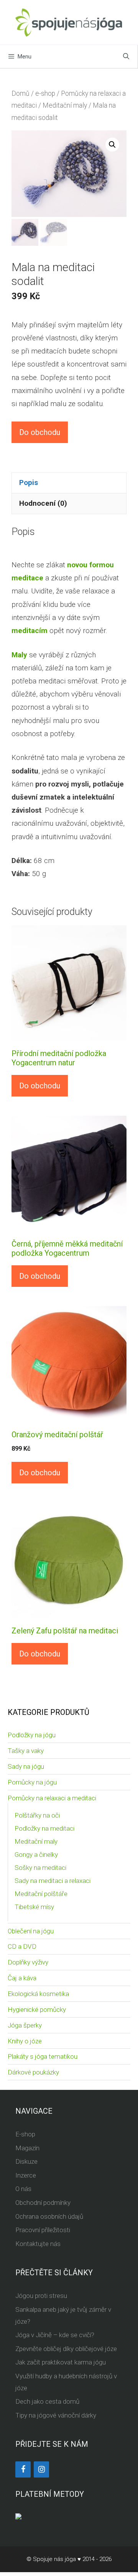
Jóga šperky (25, 2025)
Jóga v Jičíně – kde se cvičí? (55, 2335)
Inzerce (26, 2175)
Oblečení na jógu (31, 1931)
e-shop (45, 93)
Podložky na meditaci (44, 1828)
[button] (112, 145)
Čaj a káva (22, 1978)
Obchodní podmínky (43, 2203)
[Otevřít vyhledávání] (126, 57)
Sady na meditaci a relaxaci (53, 1881)
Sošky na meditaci (40, 1868)
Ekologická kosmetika (38, 1994)
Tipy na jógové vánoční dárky (56, 2415)
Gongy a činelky (36, 1855)
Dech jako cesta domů (47, 2401)
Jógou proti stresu (41, 2296)
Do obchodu (40, 432)
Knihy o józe (25, 2041)
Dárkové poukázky (33, 2072)
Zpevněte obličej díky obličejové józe (66, 2349)
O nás (23, 2189)
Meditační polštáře (41, 1894)
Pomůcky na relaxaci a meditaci (52, 1798)
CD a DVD (22, 1946)
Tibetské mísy (34, 1907)
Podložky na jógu (32, 1735)
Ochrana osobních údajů (49, 2216)
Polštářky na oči (37, 1815)
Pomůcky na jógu (32, 1782)
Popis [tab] (29, 482)
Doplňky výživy (28, 1962)
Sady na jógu (26, 1766)
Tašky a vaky (26, 1751)
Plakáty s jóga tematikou (43, 2056)
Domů (21, 93)
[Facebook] (23, 2469)
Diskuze (26, 2161)
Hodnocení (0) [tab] (43, 503)
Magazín (27, 2148)
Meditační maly (65, 105)
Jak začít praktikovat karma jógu (61, 2362)
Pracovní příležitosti (43, 2230)
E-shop (25, 2134)
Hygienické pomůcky (37, 2009)
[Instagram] (41, 2469)
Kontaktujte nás (38, 2244)
